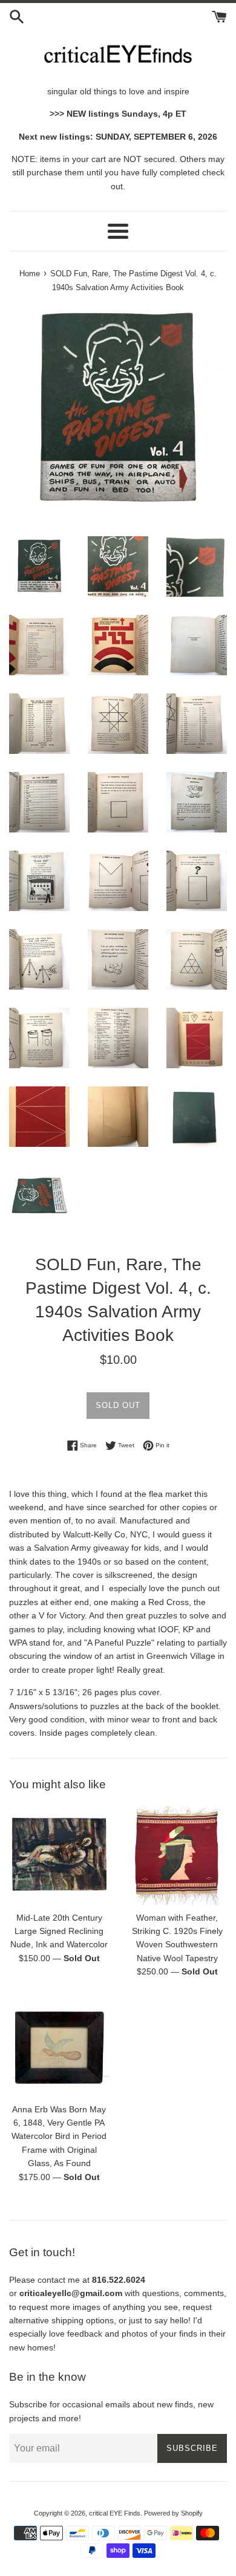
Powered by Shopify (173, 2513)
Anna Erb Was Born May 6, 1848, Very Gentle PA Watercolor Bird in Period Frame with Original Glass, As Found (59, 2136)
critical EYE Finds (115, 2513)
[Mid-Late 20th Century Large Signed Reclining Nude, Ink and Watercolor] (59, 1855)
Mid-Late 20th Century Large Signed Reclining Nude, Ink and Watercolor (59, 1931)
